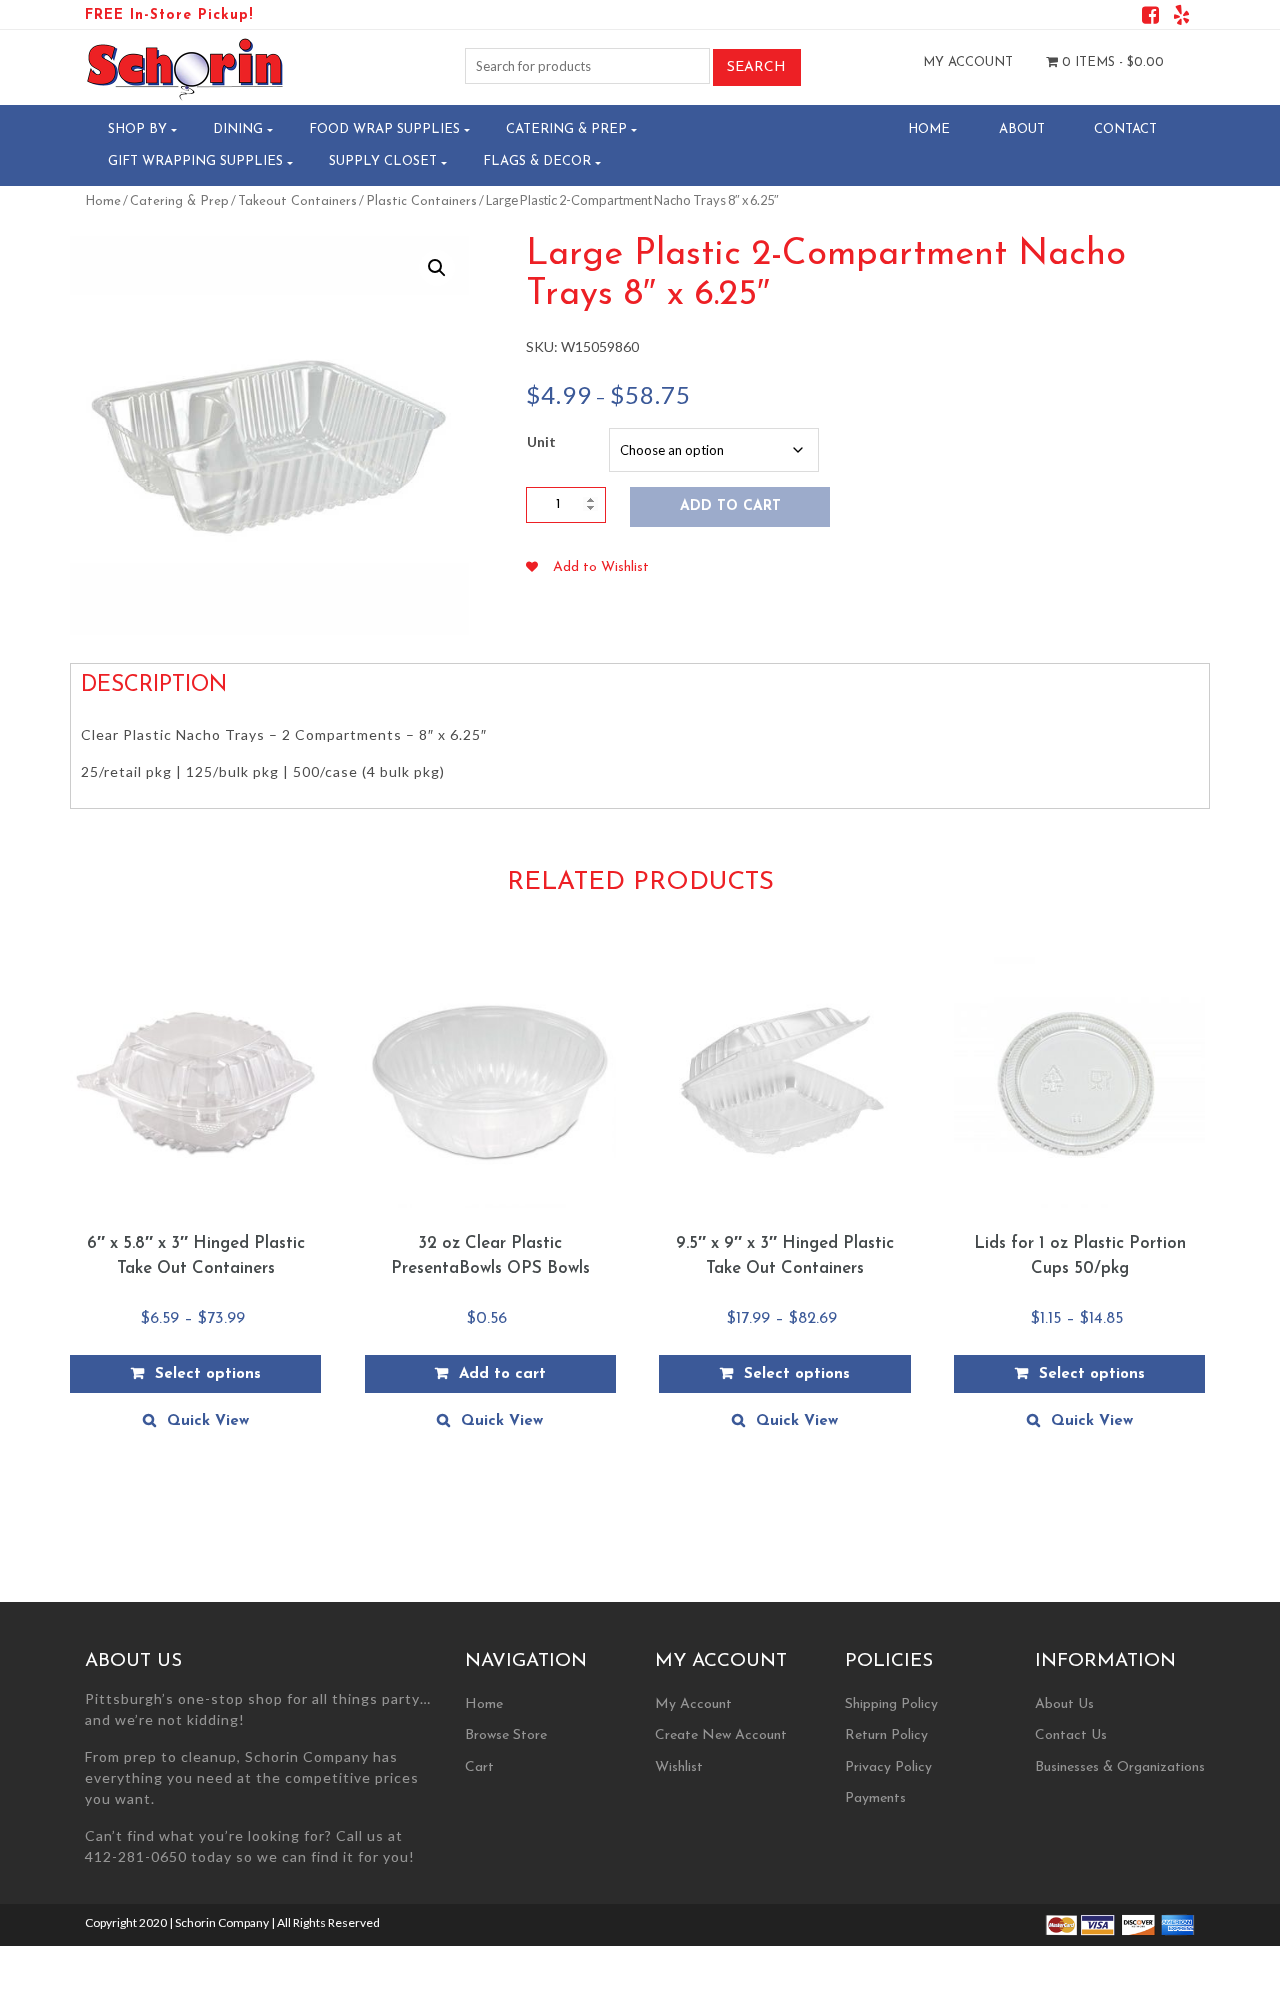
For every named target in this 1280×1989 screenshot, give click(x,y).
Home (929, 129)
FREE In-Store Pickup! (169, 15)
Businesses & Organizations (1120, 1767)
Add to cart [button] (502, 1374)
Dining (238, 129)
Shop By (137, 129)
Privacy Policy (888, 1767)
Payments (875, 1798)
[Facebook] (1150, 18)
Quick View (208, 1421)
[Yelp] (1181, 18)
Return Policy (886, 1735)
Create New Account (721, 1735)
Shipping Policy (891, 1704)
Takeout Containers (297, 201)
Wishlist (679, 1767)
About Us (1064, 1704)
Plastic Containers (421, 201)
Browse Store (506, 1735)
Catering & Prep (566, 129)
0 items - (1111, 62)
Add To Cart (730, 506)
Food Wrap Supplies (384, 129)
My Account (968, 62)
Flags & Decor (537, 161)
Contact (1125, 129)
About (1022, 129)
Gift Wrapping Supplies (195, 161)
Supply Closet (383, 161)
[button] (437, 268)
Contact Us (1071, 1735)
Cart (479, 1767)
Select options (208, 1374)
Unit (541, 441)
